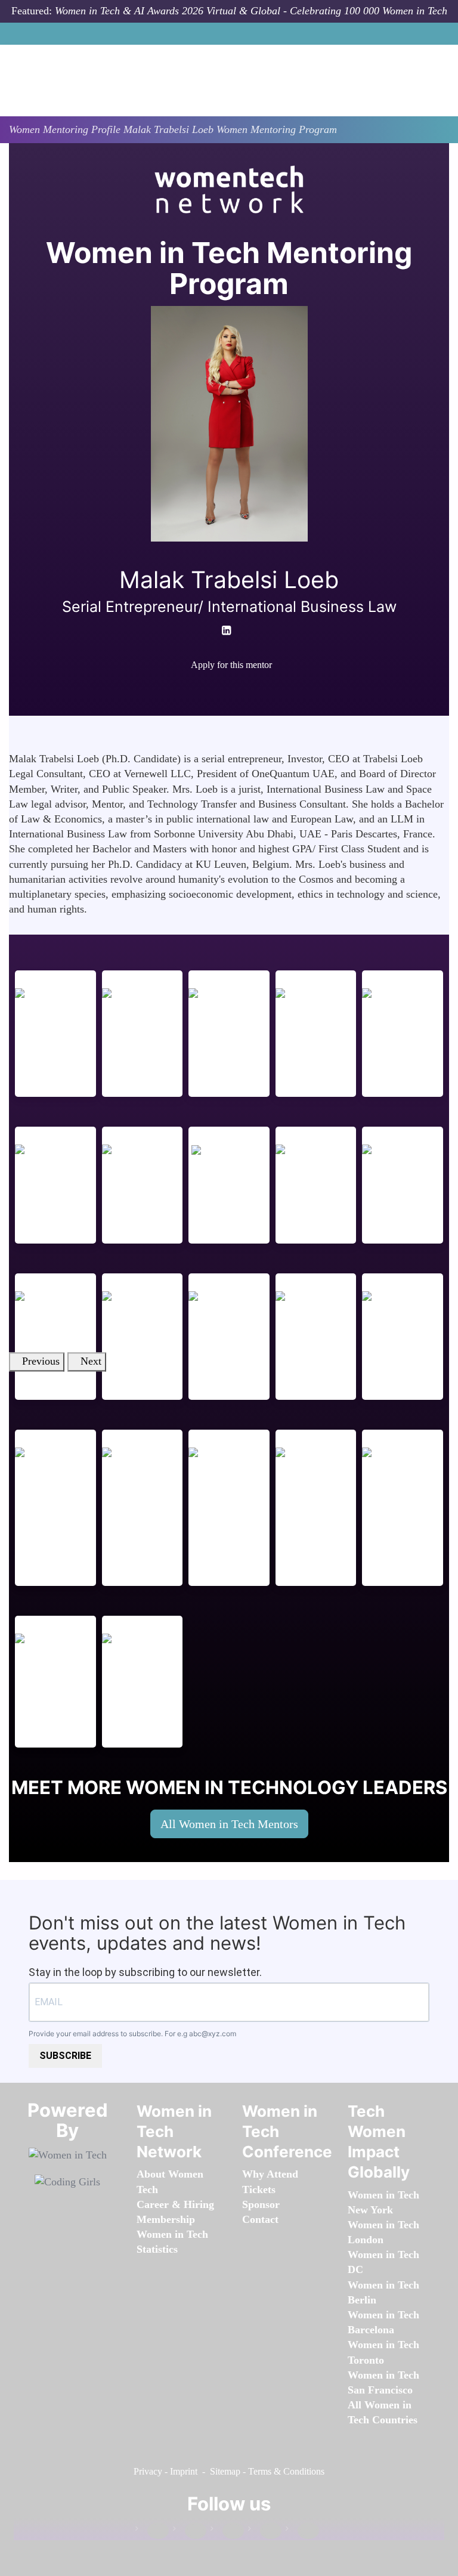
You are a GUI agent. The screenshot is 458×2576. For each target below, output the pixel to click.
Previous (41, 1362)
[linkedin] (190, 2531)
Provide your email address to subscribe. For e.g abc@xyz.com (132, 2034)
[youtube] (238, 686)
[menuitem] (166, 2219)
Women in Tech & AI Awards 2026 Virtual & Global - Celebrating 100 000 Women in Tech (251, 11)
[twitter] (265, 2531)
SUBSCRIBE (65, 2056)
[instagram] (227, 2531)
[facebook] (214, 686)
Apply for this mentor (231, 665)
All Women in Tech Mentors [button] (229, 1824)
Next (91, 1362)
